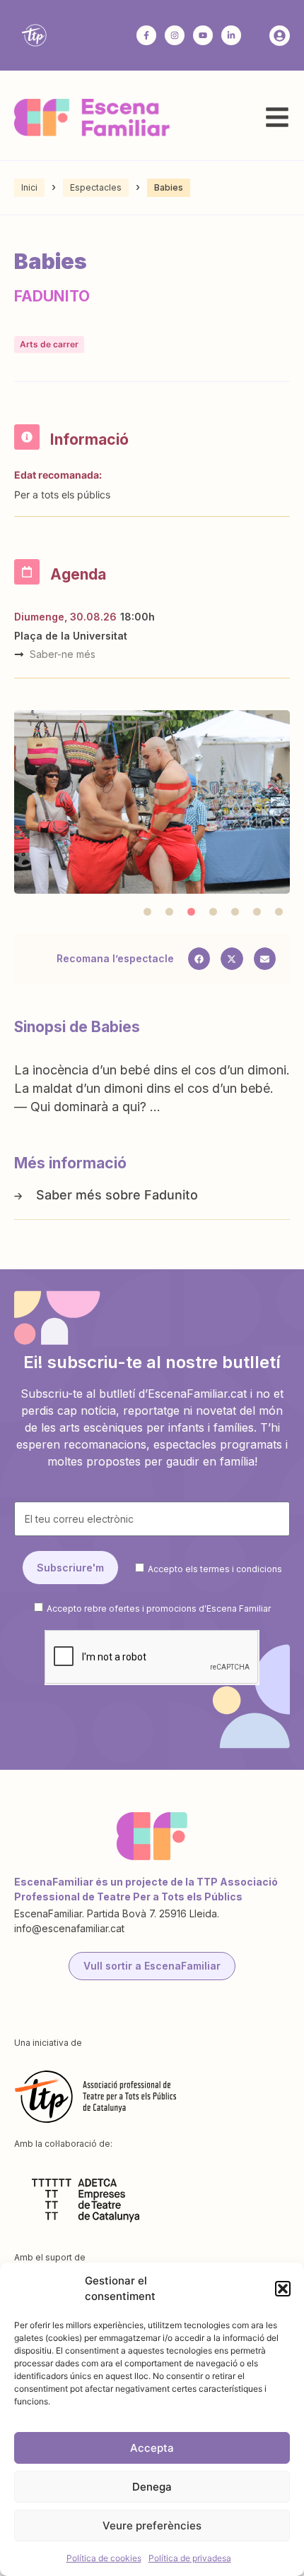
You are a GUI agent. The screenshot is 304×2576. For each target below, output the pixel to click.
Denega (152, 2487)
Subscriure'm (70, 1568)
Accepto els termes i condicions (215, 1568)
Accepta (152, 2448)
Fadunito (171, 1195)
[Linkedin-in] (231, 35)
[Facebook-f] (146, 35)
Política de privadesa (190, 2558)
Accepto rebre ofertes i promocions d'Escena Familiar (159, 1608)
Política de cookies (104, 2558)
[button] (283, 2289)
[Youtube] (203, 35)
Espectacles (96, 187)
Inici (29, 187)
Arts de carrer (49, 344)
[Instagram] (175, 35)
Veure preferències (152, 2526)
